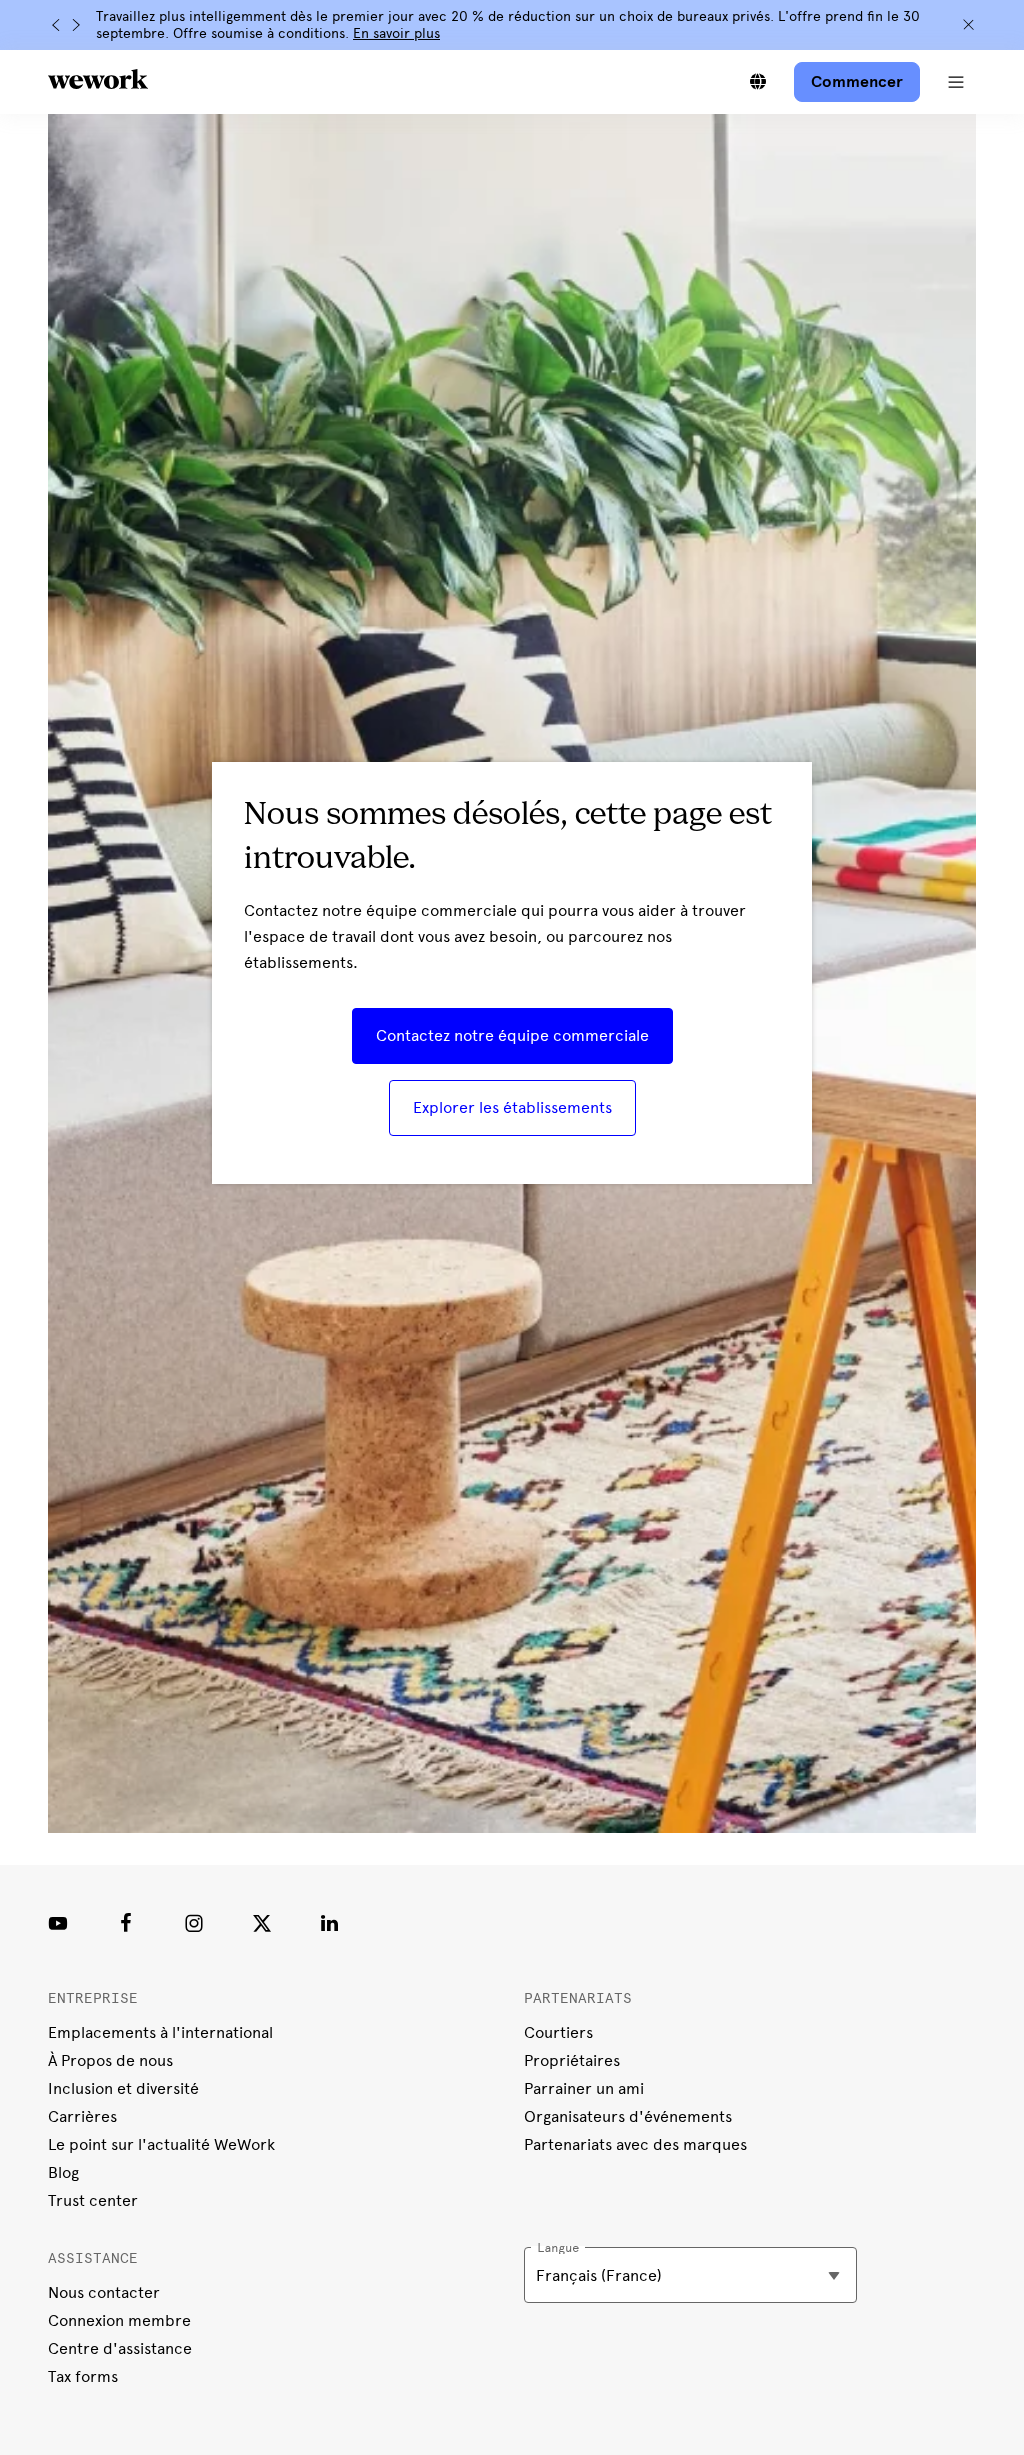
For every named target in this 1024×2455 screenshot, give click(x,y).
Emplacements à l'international (160, 2032)
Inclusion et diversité (123, 2088)
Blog (63, 2172)
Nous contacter (104, 2292)
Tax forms (83, 2376)
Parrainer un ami (584, 2088)
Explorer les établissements (512, 1107)
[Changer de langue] (758, 82)
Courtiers (558, 2032)
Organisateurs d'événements (628, 2116)
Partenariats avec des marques (635, 2144)
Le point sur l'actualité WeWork (161, 2144)
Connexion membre (119, 2320)
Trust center (93, 2200)
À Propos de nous (110, 2060)
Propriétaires (572, 2060)
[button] (956, 82)
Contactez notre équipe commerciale (512, 1035)
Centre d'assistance (120, 2348)
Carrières (82, 2116)
